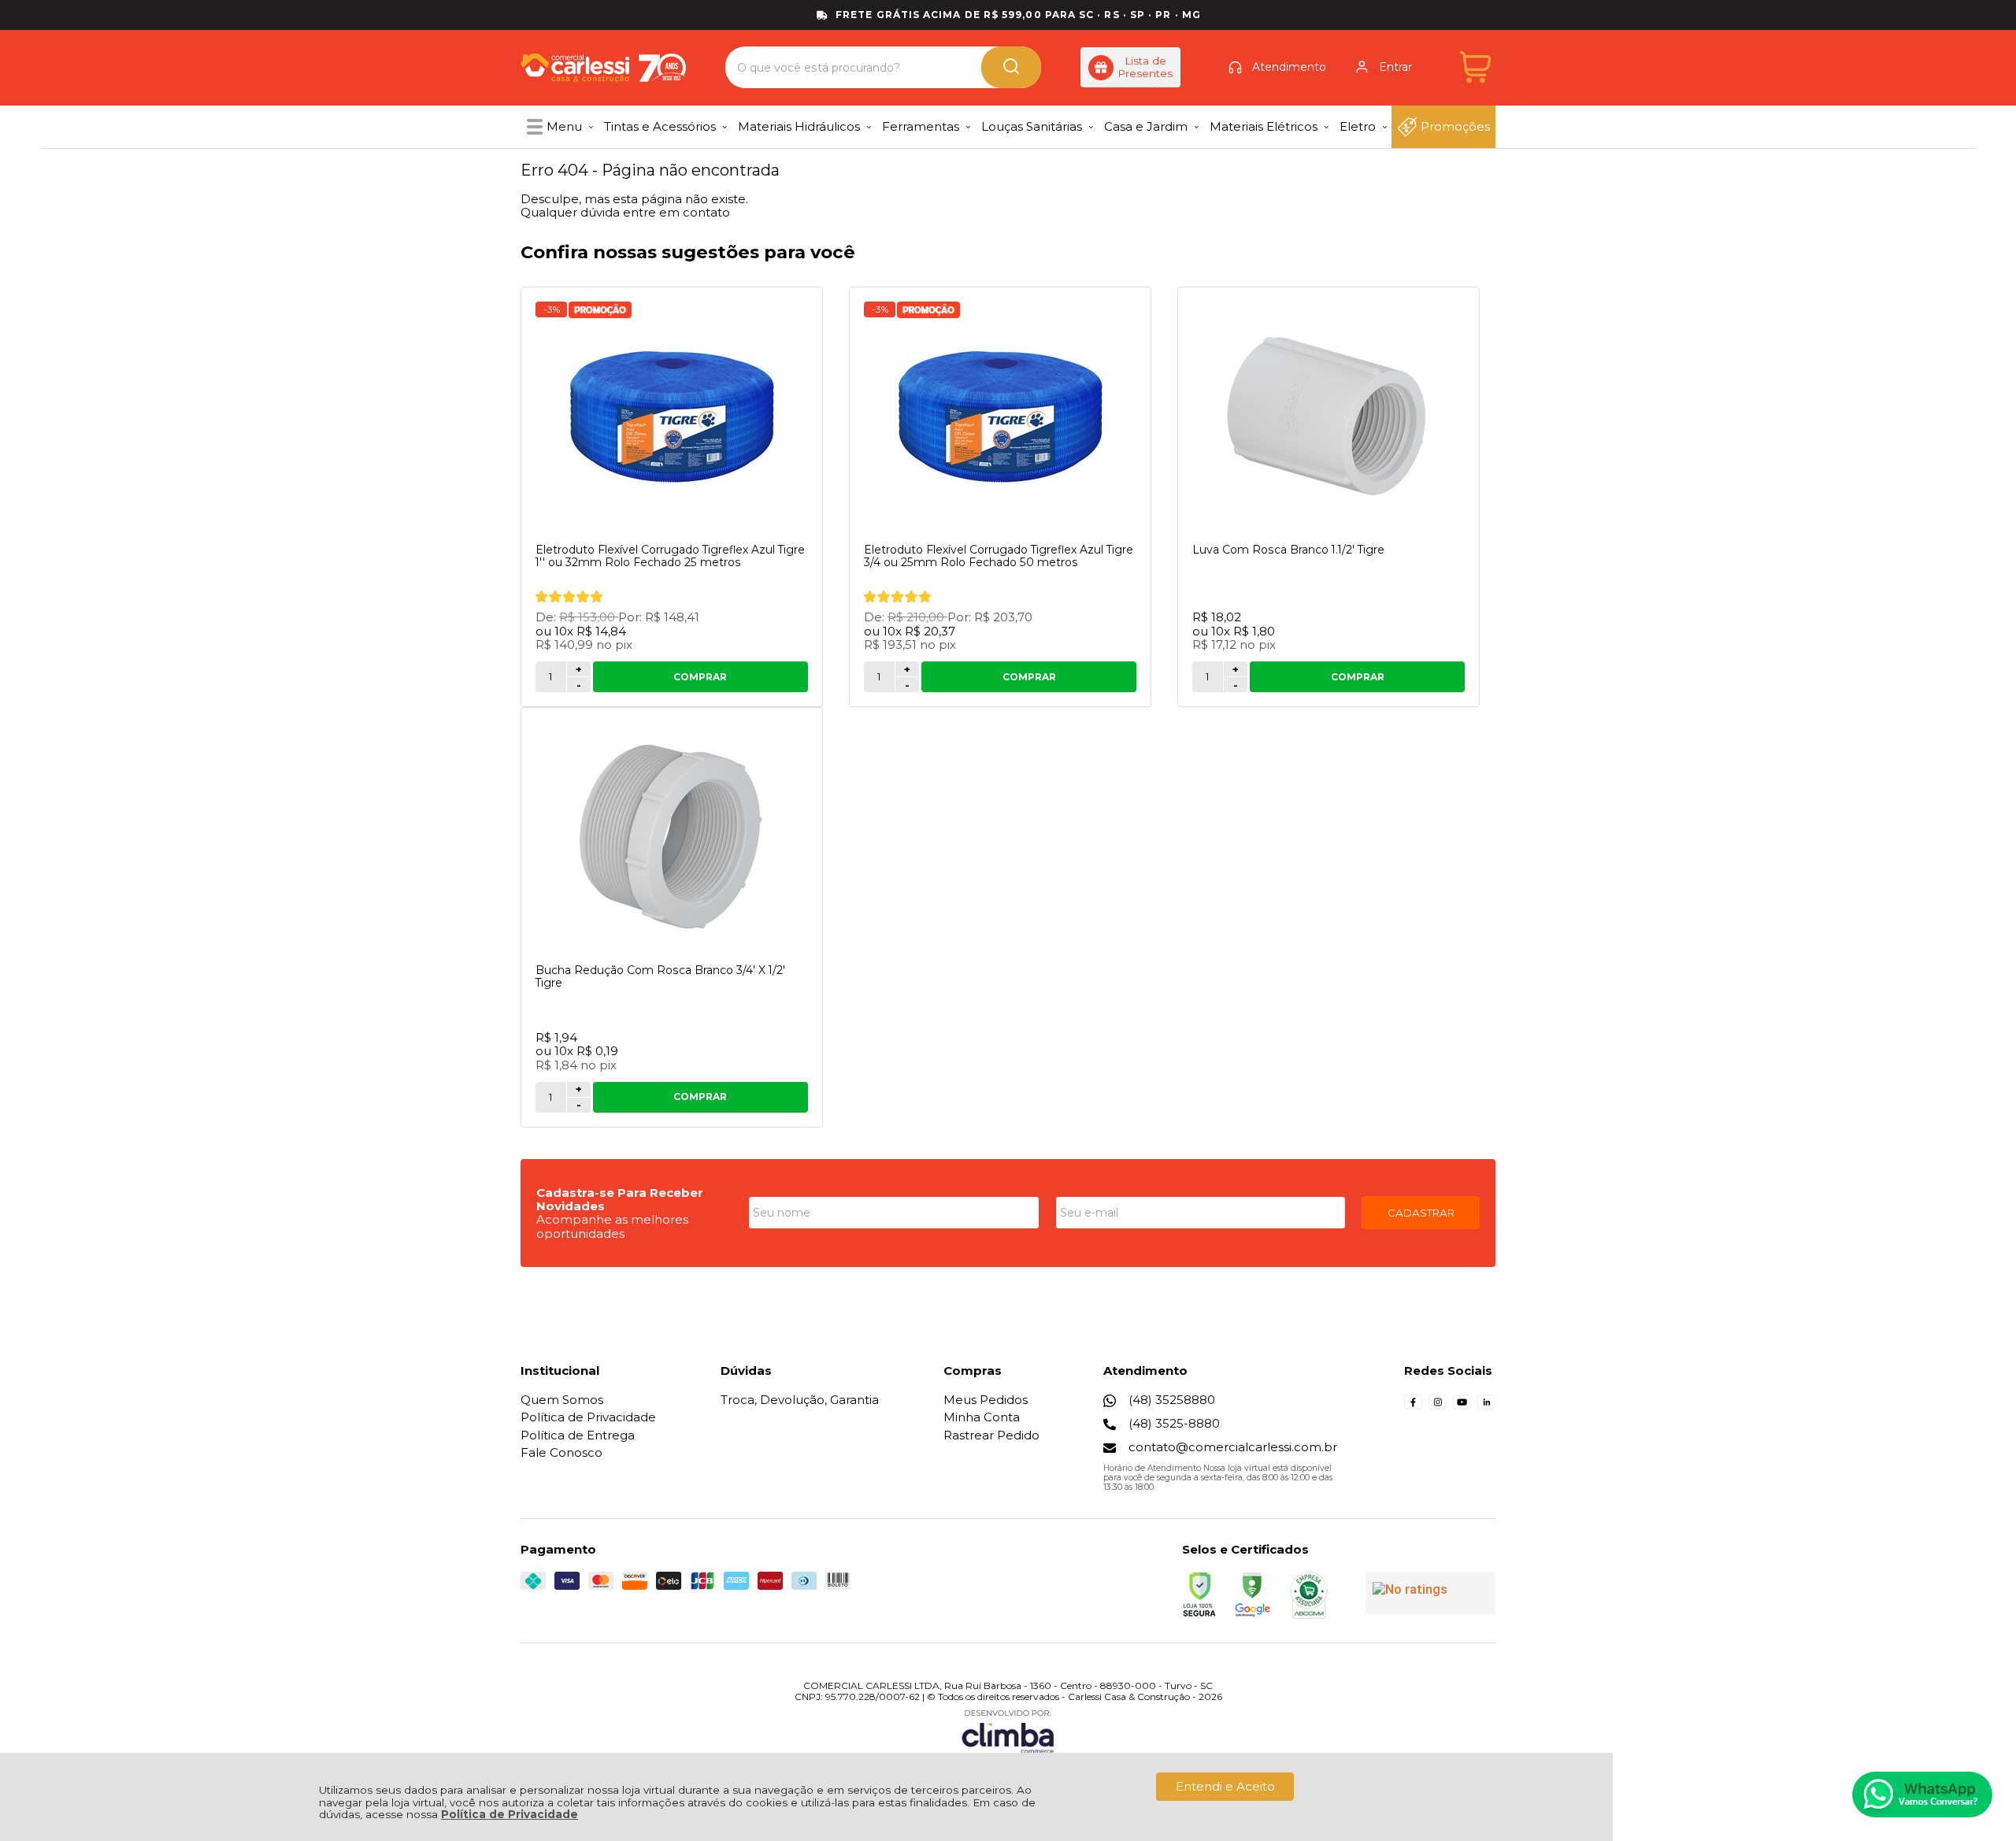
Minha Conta (982, 1417)
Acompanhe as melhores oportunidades (612, 1226)
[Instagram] (1438, 1407)
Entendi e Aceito (1225, 1786)
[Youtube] (1462, 1407)
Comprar (700, 677)
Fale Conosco (561, 1452)
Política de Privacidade (510, 1814)
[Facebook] (1413, 1407)
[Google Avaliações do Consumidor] (1430, 1593)
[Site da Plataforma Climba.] (1008, 1731)
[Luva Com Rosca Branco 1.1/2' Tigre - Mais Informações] (1329, 417)
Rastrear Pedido (991, 1435)
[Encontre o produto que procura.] (1011, 67)
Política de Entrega (578, 1435)
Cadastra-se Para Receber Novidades (620, 1199)
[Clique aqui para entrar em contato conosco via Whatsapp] (1922, 1795)
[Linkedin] (1486, 1407)
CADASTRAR (1421, 1213)
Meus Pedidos (986, 1400)
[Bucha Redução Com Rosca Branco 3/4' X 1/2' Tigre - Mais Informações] (672, 837)
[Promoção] (600, 310)
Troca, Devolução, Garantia (800, 1400)
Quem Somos (562, 1400)
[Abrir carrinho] (1475, 67)
